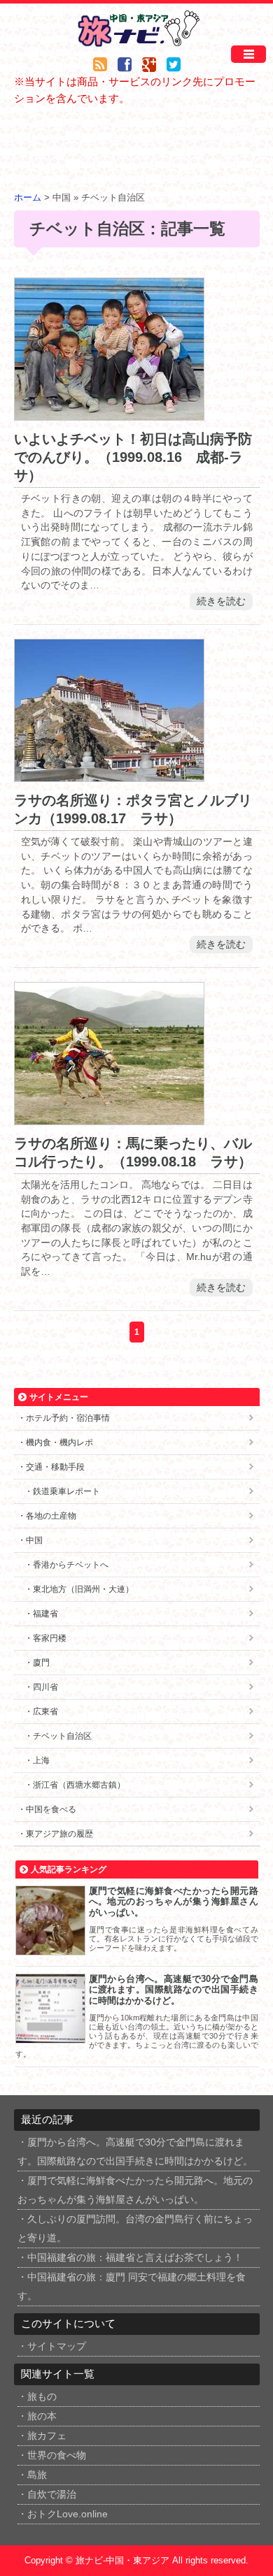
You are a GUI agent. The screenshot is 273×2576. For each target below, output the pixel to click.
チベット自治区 (62, 1736)
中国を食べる (51, 1809)
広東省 (45, 1712)
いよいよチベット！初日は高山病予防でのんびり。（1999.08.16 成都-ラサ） (133, 457)
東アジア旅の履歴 (59, 1834)
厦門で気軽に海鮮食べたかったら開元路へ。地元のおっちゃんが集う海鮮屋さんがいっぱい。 (174, 1902)
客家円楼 (50, 1638)
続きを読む (221, 601)
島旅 (37, 2475)
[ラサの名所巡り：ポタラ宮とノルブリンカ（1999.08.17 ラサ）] (109, 773)
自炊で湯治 (52, 2495)
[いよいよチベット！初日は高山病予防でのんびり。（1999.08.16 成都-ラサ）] (109, 412)
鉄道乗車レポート (66, 1491)
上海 (41, 1760)
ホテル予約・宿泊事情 (68, 1418)
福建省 (45, 1614)
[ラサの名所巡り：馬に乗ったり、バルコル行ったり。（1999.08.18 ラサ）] (109, 1116)
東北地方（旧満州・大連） (83, 1589)
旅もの (42, 2397)
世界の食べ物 (57, 2455)
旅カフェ (47, 2436)
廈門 (41, 1663)
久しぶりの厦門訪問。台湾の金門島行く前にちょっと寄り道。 (135, 2229)
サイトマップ (57, 2346)
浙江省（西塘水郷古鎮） (79, 1785)
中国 (34, 1540)
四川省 (45, 1687)
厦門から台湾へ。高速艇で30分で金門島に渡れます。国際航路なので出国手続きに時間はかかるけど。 (174, 1990)
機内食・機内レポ (59, 1442)
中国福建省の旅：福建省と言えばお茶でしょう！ (135, 2258)
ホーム (28, 198)
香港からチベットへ (71, 1565)
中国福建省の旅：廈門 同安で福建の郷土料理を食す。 (132, 2287)
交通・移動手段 (55, 1467)
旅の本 (42, 2416)
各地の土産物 (51, 1516)
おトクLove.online (68, 2514)
